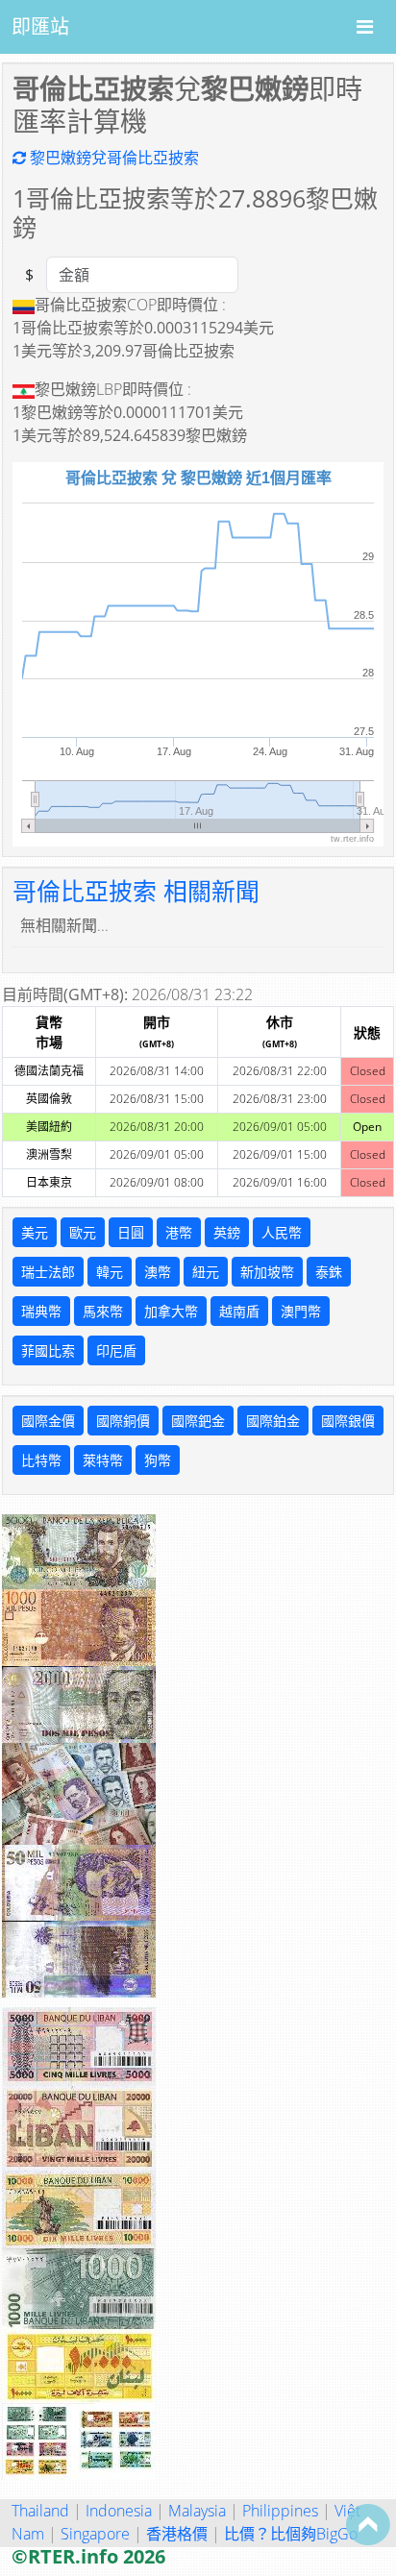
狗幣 (158, 1460)
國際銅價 (123, 1421)
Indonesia (119, 2511)
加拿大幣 (171, 1311)
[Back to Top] (368, 2524)
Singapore (95, 2534)
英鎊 (227, 1232)
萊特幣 (103, 1460)
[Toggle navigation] (365, 27)
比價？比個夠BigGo (291, 2534)
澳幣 (158, 1272)
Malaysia (197, 2511)
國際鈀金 (198, 1421)
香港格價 (177, 2534)
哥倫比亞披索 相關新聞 (136, 891)
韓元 (110, 1272)
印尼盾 (116, 1350)
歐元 (83, 1232)
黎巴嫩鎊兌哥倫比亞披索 (112, 158)
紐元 (206, 1272)
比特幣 (41, 1460)
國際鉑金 (273, 1421)
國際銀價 (348, 1421)
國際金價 (48, 1421)
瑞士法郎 (48, 1272)
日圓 (131, 1232)
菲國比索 (48, 1350)
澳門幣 (301, 1311)
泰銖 (329, 1272)
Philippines (280, 2511)
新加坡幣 (267, 1272)
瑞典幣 (41, 1311)
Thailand (40, 2511)
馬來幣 (103, 1311)
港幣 (179, 1232)
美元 (35, 1232)
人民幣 (282, 1232)
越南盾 (239, 1311)
